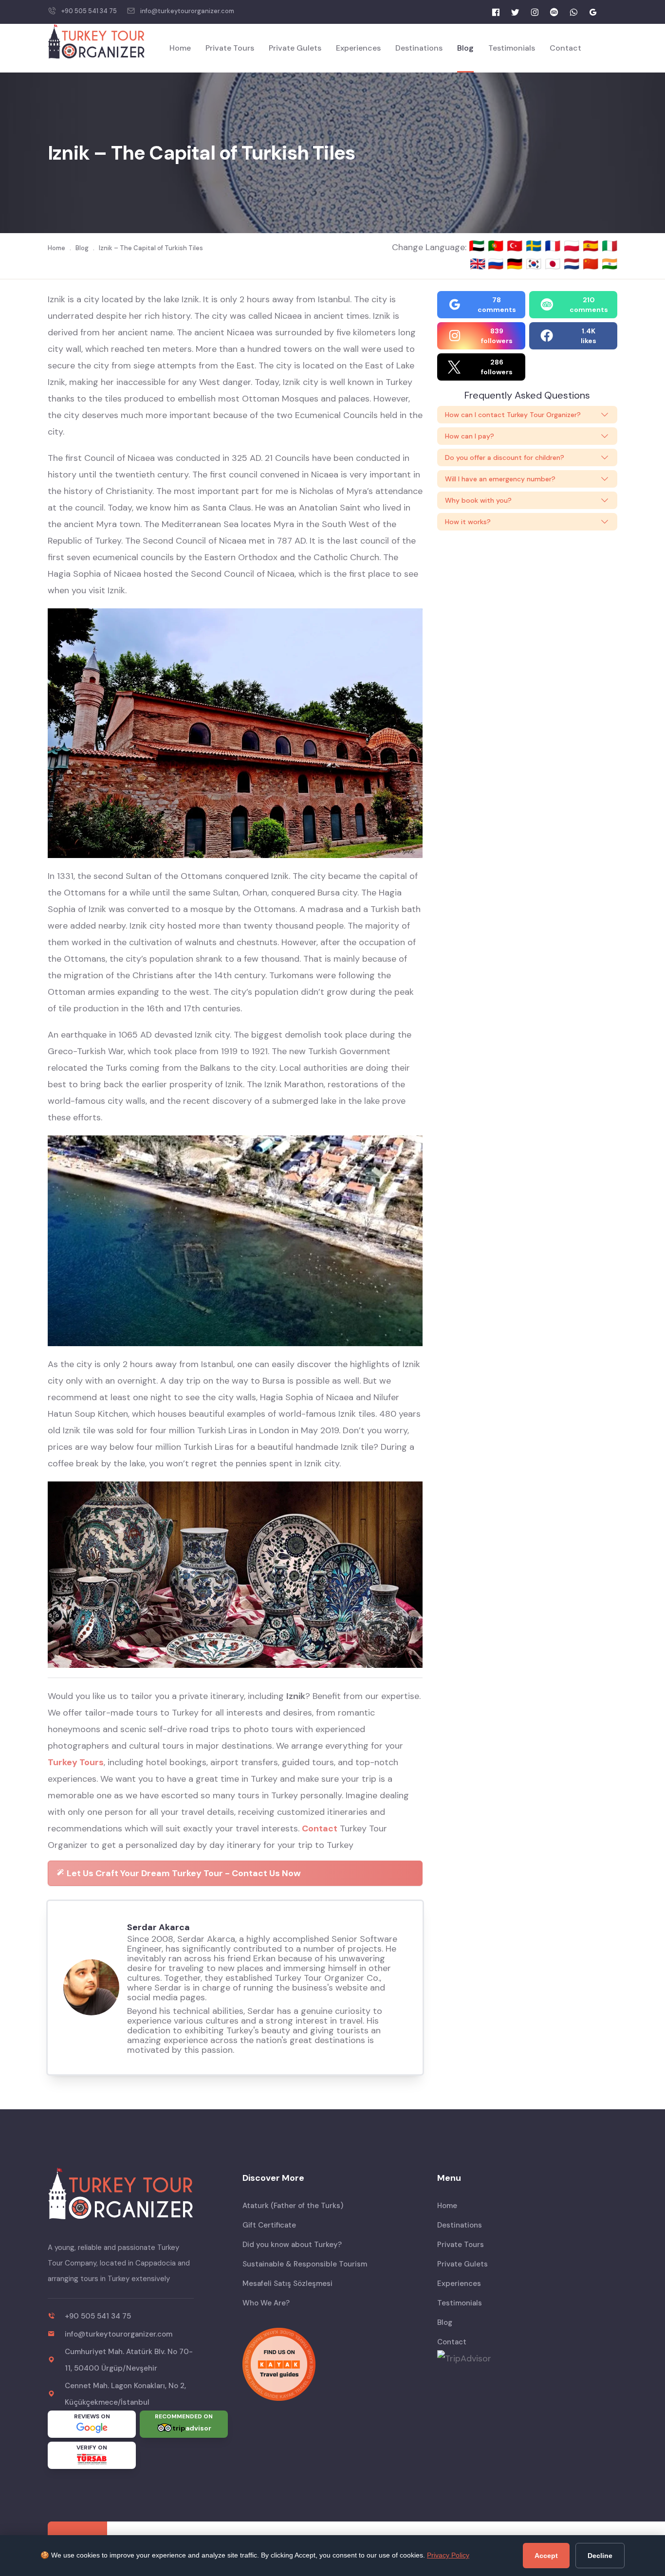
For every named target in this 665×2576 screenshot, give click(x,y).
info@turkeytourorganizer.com (187, 11)
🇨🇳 (592, 264)
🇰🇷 (535, 264)
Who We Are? (266, 2303)
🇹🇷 (516, 246)
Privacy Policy (448, 2555)
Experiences (358, 48)
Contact (565, 48)
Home (180, 48)
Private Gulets (295, 48)
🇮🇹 (610, 246)
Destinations (419, 48)
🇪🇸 (592, 246)
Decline (600, 2556)
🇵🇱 (573, 246)
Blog (465, 48)
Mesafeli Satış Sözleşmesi (287, 2284)
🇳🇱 (573, 264)
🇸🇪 (535, 246)
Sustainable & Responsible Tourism (305, 2264)
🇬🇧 (478, 264)
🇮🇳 (610, 264)
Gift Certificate (269, 2225)
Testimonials (512, 48)
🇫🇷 (554, 246)
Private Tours (230, 48)
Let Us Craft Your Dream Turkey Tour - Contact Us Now (183, 1873)
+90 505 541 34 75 (89, 11)
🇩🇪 (516, 264)
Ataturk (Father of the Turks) (293, 2206)
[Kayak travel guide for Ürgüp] (332, 2364)
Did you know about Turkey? (292, 2245)
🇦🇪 (478, 246)
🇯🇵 (554, 264)
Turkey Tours (76, 1762)
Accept (546, 2556)
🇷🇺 (497, 264)
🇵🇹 (497, 246)
